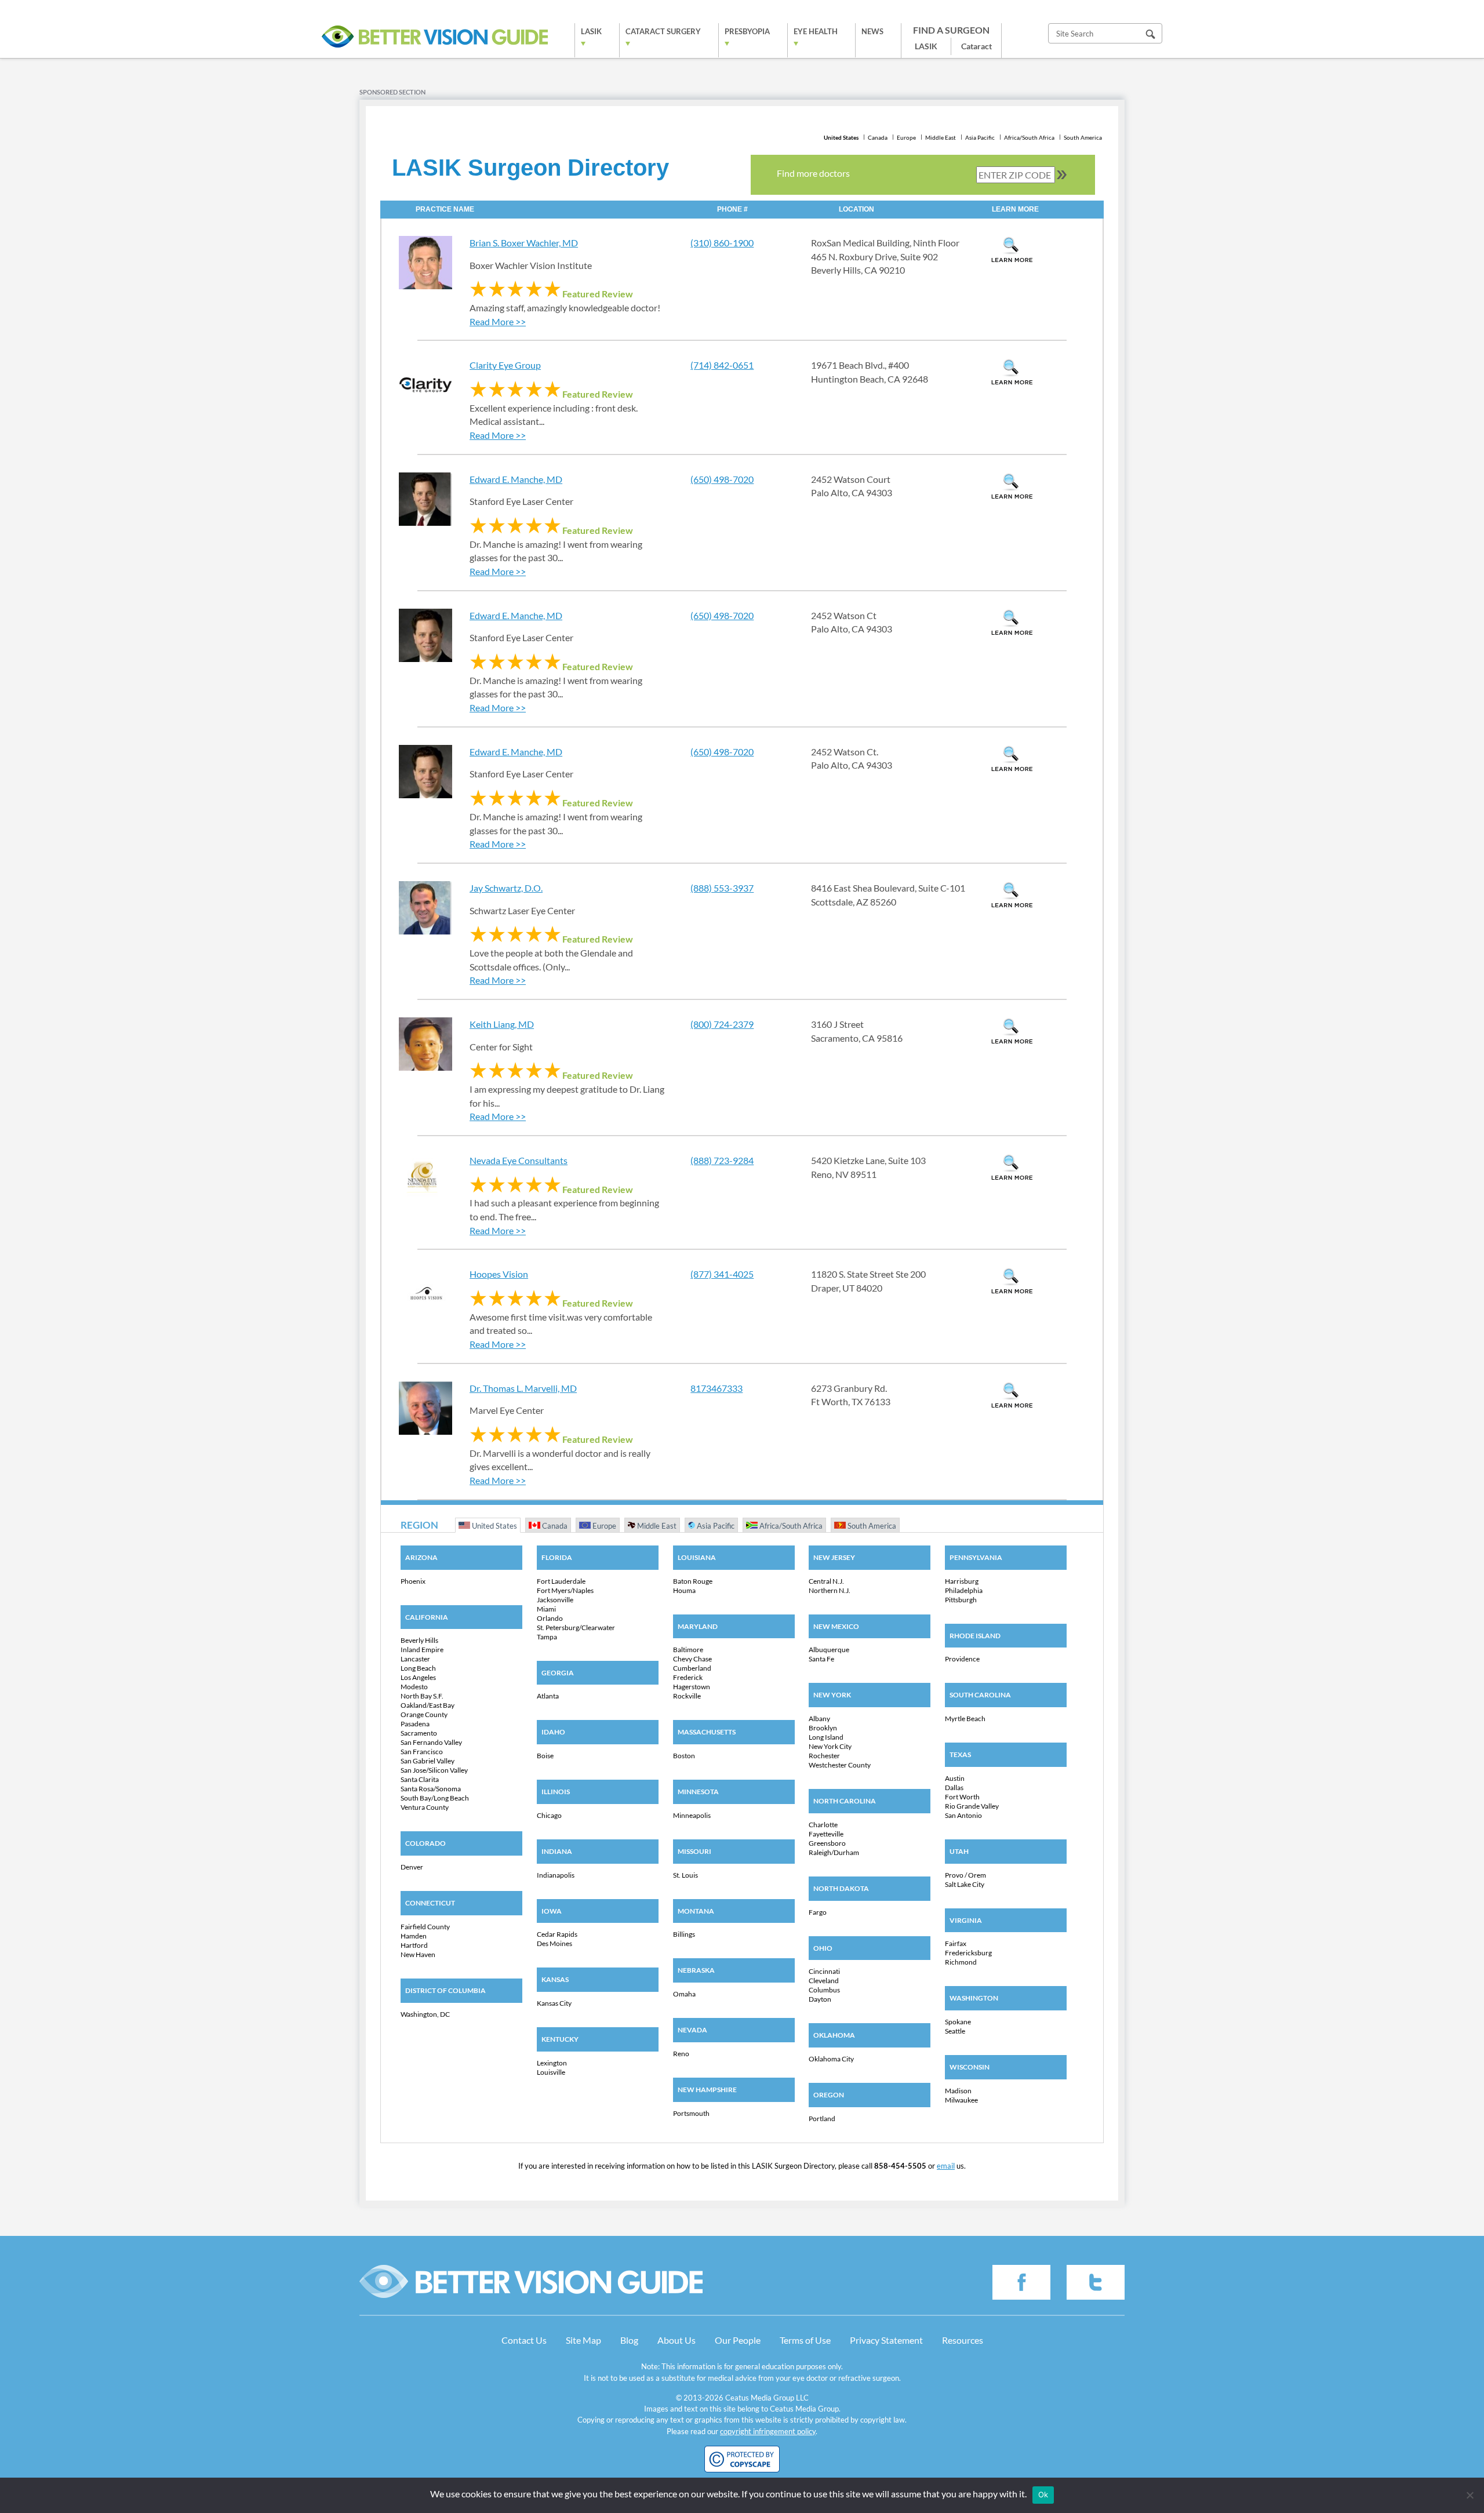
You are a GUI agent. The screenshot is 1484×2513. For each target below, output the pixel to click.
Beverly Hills (419, 1640)
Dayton (820, 1999)
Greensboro (827, 1843)
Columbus (824, 1990)
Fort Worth (962, 1797)
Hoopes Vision (499, 1274)
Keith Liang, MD (502, 1024)
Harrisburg (962, 1581)
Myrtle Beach (965, 1719)
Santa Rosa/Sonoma (431, 1789)
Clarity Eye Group (505, 365)
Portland (822, 2119)
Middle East (941, 137)
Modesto (414, 1687)
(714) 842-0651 (722, 365)
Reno (681, 2054)
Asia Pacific (980, 137)
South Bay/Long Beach (435, 1798)
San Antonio (963, 1815)
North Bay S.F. (422, 1696)
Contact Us (524, 2340)
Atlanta (548, 1696)
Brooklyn (823, 1728)
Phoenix (413, 1581)
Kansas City (554, 2003)
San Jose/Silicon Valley (434, 1770)
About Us (676, 2340)
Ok (1043, 2494)
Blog (629, 2340)
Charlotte (823, 1825)
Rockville (687, 1696)
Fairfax (956, 1943)
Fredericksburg (968, 1953)
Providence (962, 1659)
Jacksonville (555, 1600)
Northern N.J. (830, 1590)
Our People (738, 2340)
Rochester (824, 1756)
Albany (819, 1719)
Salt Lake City (965, 1884)
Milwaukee (961, 2100)
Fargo (818, 1912)
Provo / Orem (965, 1875)
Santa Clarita (420, 1779)
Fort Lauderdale (561, 1581)
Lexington (552, 2063)
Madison (958, 2091)
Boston (684, 1756)
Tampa (547, 1637)
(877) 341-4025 (722, 1274)
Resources (963, 2340)
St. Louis (685, 1875)
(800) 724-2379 (722, 1024)
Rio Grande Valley (972, 1806)
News (872, 31)
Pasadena (415, 1724)
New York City (830, 1746)
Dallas (954, 1788)
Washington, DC (425, 2014)
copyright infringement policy (768, 2431)
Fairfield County (425, 1927)
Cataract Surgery (663, 31)
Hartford (414, 1945)
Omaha (684, 1994)
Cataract (976, 46)
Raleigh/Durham (834, 1852)
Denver (412, 1867)
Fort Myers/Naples (565, 1590)
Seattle (955, 2031)
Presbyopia (747, 31)
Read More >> (498, 321)
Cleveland (824, 1981)
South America (1083, 137)
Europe (906, 137)
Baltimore (688, 1650)
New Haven (418, 1954)
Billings (684, 1934)
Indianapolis (556, 1875)
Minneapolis (692, 1815)
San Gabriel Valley (428, 1761)
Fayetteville (826, 1834)
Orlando (550, 1618)
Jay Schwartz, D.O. (506, 888)
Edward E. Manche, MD (516, 479)
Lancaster (415, 1659)
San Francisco (422, 1752)
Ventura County (425, 1807)
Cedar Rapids (557, 1934)
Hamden (414, 1936)
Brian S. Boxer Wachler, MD (524, 243)
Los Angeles (418, 1677)
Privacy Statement (886, 2340)
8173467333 (716, 1388)
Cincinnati (824, 1971)
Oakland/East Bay (428, 1705)
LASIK (591, 31)
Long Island (826, 1737)
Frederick (688, 1677)
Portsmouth (691, 2113)
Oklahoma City (831, 2059)
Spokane (958, 2022)
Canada (878, 137)
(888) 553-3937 (722, 888)
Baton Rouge (693, 1581)
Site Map (583, 2340)
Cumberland (692, 1668)
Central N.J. (826, 1581)
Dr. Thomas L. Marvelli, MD (523, 1388)
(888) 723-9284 (722, 1160)
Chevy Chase (692, 1659)
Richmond (961, 1962)
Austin (955, 1778)
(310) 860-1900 (722, 243)
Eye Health (816, 31)
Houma (684, 1590)
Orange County (424, 1714)
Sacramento (419, 1733)
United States (841, 137)
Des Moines (554, 1943)
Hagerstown (692, 1687)
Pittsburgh (961, 1600)
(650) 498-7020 (722, 479)
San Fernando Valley (431, 1742)
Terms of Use (805, 2340)
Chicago (549, 1815)
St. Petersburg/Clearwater (576, 1628)
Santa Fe (821, 1659)
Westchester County (840, 1765)
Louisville (551, 2072)
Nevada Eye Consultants (519, 1160)
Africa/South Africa (1029, 137)
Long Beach (418, 1668)
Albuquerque (829, 1650)
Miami (546, 1609)
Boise (545, 1756)
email (946, 2166)
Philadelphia (964, 1590)
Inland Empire (422, 1650)
